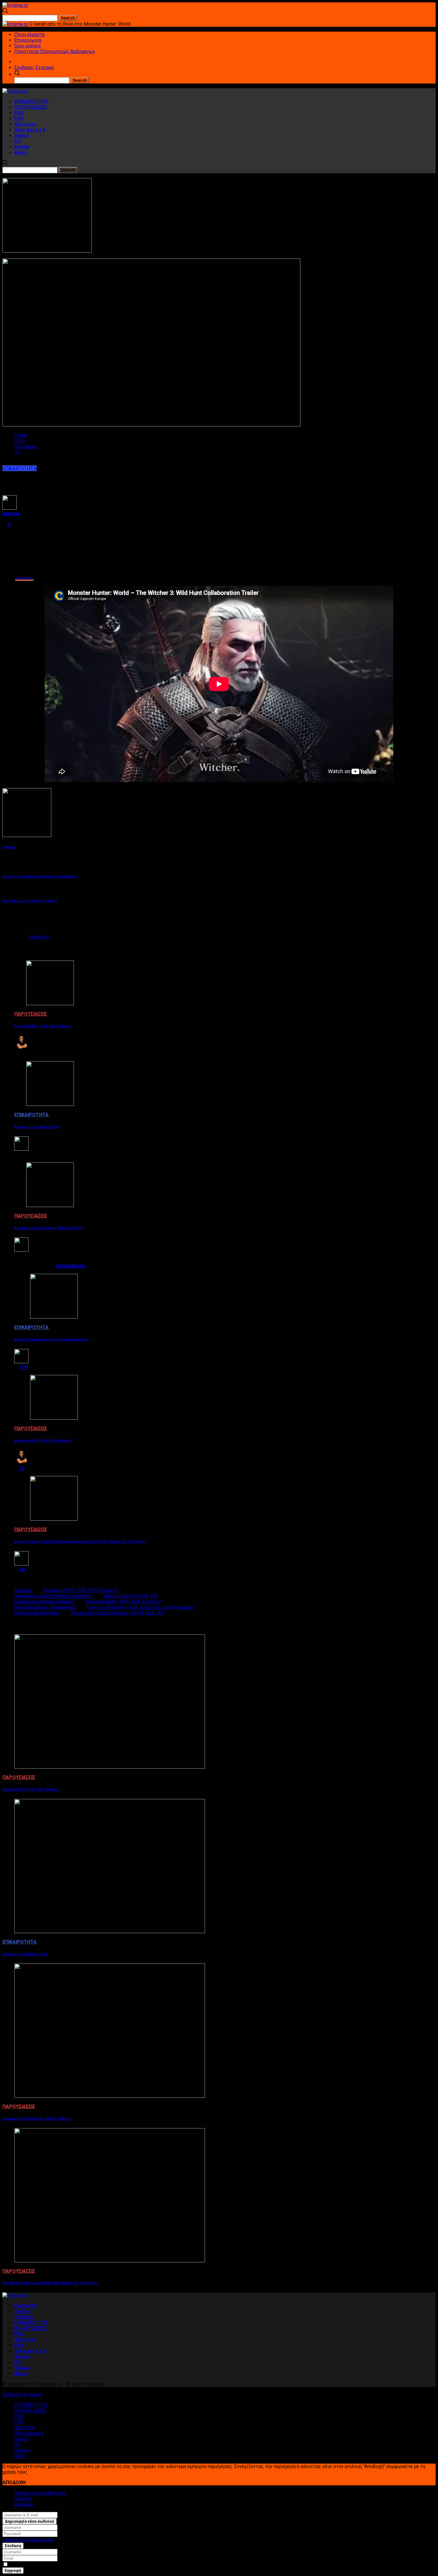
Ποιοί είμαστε (29, 34)
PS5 (19, 119)
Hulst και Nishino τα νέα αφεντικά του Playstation (140, 1607)
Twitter (23, 2311)
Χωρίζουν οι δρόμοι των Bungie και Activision (40, 877)
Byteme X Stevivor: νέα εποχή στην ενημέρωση (52, 1340)
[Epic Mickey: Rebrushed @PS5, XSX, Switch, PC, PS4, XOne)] (110, 2261)
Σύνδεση (23, 2499)
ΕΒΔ (60, 1266)
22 (21, 1468)
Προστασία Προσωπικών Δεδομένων (55, 51)
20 (21, 1569)
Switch (22, 136)
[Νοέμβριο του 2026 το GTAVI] (50, 1104)
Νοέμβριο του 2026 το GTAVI (37, 1127)
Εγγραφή (24, 2504)
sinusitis (23, 1590)
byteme (11, 514)
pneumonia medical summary (45, 1602)
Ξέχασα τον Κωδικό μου (40, 2493)
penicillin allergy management (45, 1607)
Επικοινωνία (28, 40)
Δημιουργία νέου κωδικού (29, 2521)
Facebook (25, 2306)
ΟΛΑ (81, 1266)
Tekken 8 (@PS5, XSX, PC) (131, 1596)
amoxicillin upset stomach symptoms (53, 1596)
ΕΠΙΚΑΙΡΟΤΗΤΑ (31, 102)
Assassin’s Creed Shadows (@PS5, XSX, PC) (49, 1228)
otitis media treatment (37, 1613)
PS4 (19, 113)
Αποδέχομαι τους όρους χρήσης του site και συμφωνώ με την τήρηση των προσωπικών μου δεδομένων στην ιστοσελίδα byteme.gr (114, 2565)
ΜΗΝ (70, 1266)
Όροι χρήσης (28, 46)
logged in (39, 937)
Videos (22, 2368)
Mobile (22, 147)
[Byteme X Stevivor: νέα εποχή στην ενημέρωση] (54, 1317)
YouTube (24, 2317)
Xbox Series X (30, 130)
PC (18, 141)
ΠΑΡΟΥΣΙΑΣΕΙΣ (31, 107)
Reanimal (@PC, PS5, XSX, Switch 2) (43, 1026)
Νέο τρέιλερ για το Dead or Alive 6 (30, 901)
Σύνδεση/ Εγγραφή (34, 68)
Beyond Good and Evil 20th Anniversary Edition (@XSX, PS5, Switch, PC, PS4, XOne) (80, 1542)
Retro (21, 153)
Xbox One (25, 124)
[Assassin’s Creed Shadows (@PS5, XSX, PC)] (50, 1205)
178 (23, 1367)
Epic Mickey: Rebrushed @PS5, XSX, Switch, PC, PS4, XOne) (50, 2283)
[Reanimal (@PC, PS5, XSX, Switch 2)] (50, 1004)
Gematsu (24, 578)
